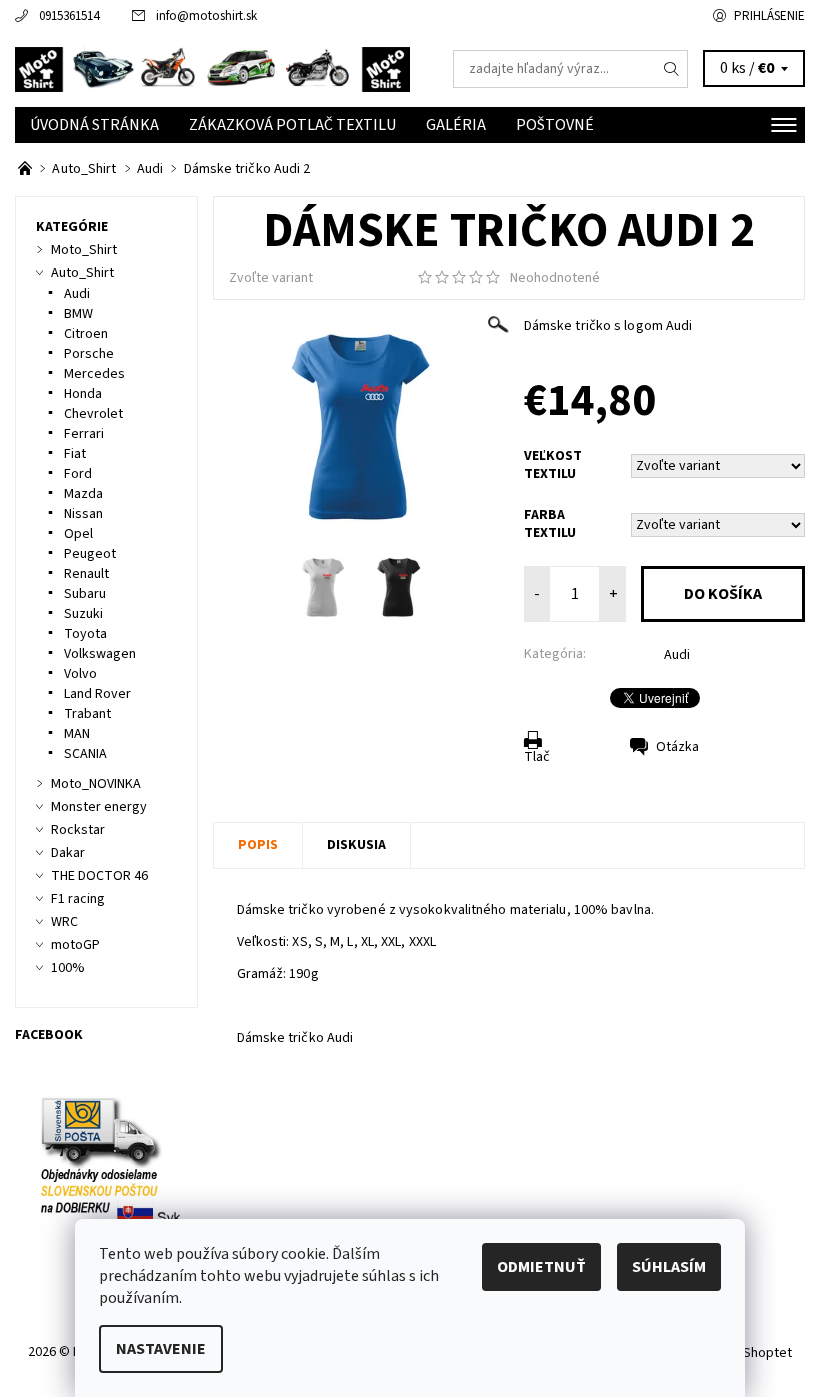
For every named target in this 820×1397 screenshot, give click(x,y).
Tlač (537, 757)
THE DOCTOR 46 (99, 876)
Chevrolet (93, 414)
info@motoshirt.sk (206, 16)
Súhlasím (669, 1267)
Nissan (83, 514)
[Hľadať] (672, 69)
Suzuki (83, 614)
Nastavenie (161, 1349)
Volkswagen (100, 654)
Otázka (677, 747)
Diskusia (356, 845)
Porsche (89, 354)
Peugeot (90, 554)
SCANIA (85, 754)
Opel (78, 534)
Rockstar (78, 830)
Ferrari (84, 434)
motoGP (75, 945)
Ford (78, 474)
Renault (86, 574)
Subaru (85, 594)
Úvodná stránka (94, 125)
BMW (78, 314)
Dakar (68, 853)
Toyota (85, 634)
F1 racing (78, 899)
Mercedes (94, 374)
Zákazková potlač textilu (292, 125)
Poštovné (555, 125)
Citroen (86, 334)
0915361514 (69, 16)
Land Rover (97, 694)
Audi (677, 655)
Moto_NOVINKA (96, 784)
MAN (77, 734)
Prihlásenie (769, 16)
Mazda (83, 494)
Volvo (80, 674)
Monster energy (99, 807)
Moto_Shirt (84, 250)
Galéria (456, 125)
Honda (83, 394)
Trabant (87, 714)
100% (68, 968)
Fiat (75, 454)
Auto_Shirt (82, 273)
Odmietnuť (541, 1267)
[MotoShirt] (212, 69)
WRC (64, 922)
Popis (258, 845)
